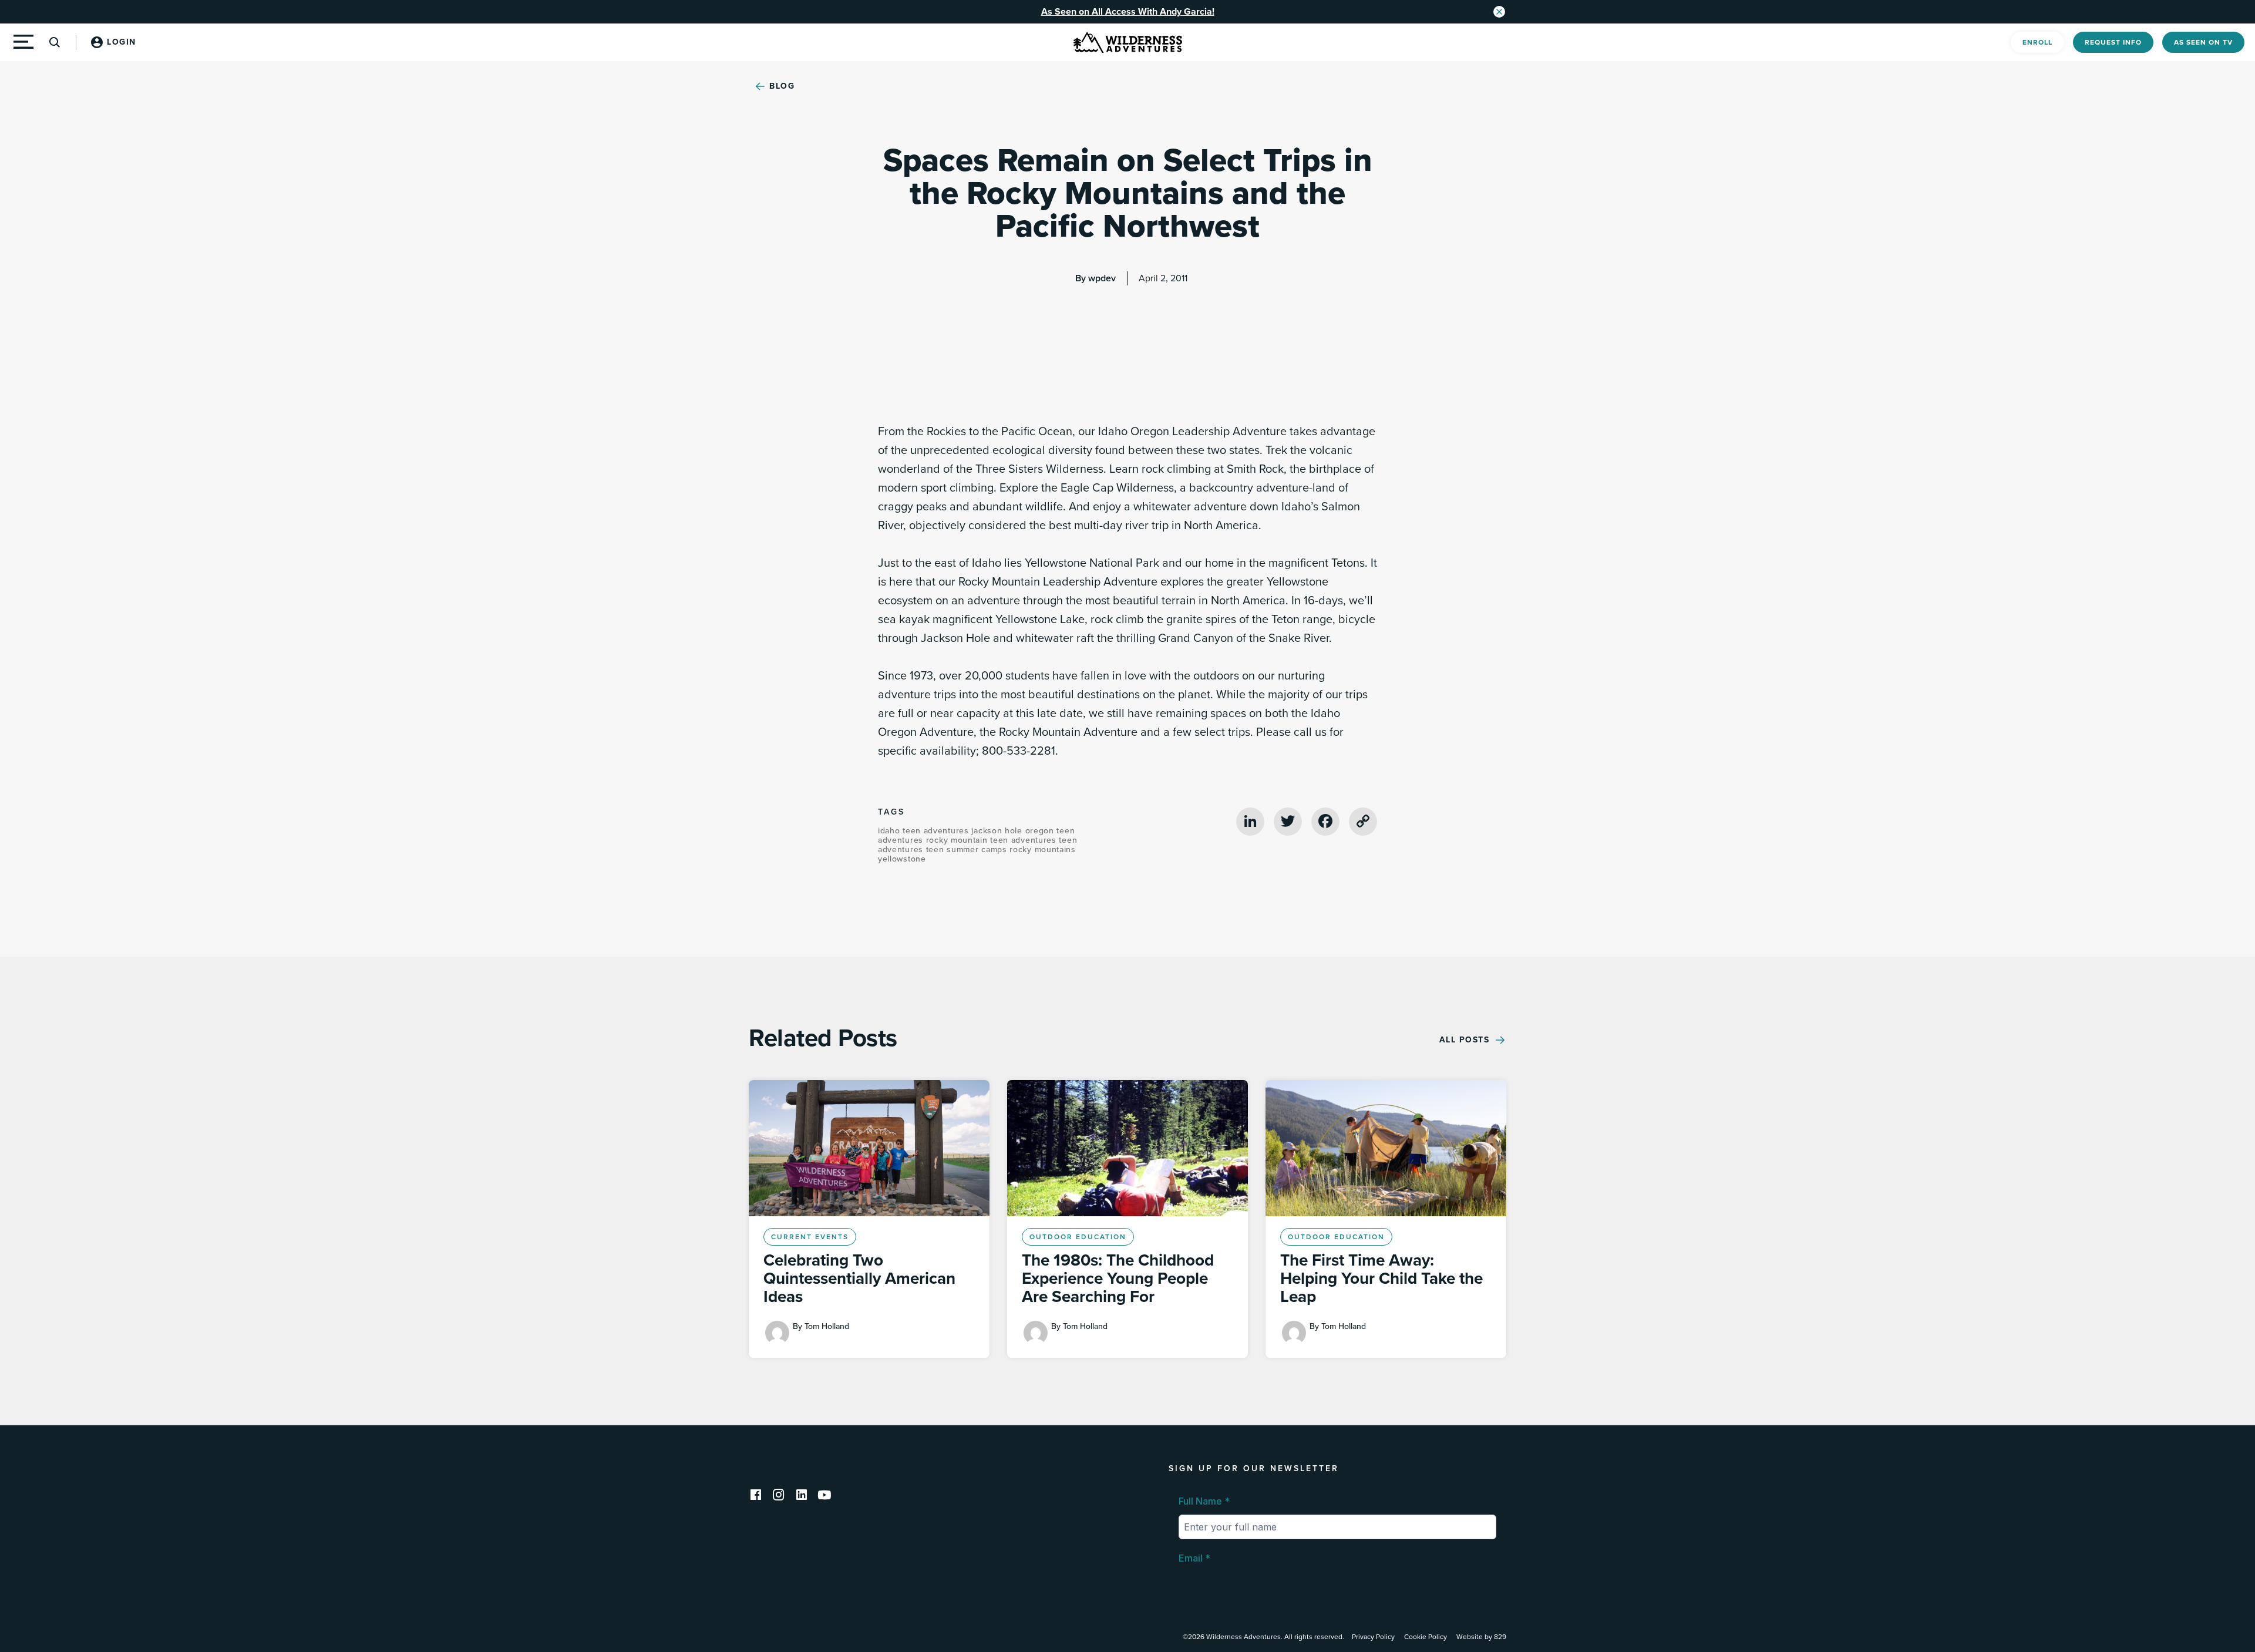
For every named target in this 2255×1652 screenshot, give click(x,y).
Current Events (810, 1237)
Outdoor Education (1078, 1237)
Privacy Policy (1373, 1637)
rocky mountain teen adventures (993, 840)
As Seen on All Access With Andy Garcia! (1128, 12)
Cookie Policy (1426, 1637)
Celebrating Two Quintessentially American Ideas (859, 1278)
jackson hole (998, 831)
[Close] (1499, 12)
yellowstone (902, 859)
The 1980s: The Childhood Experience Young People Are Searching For (1118, 1278)
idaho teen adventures (925, 831)
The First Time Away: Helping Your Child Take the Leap (1381, 1278)
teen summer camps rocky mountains (1001, 849)
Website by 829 (1481, 1637)
